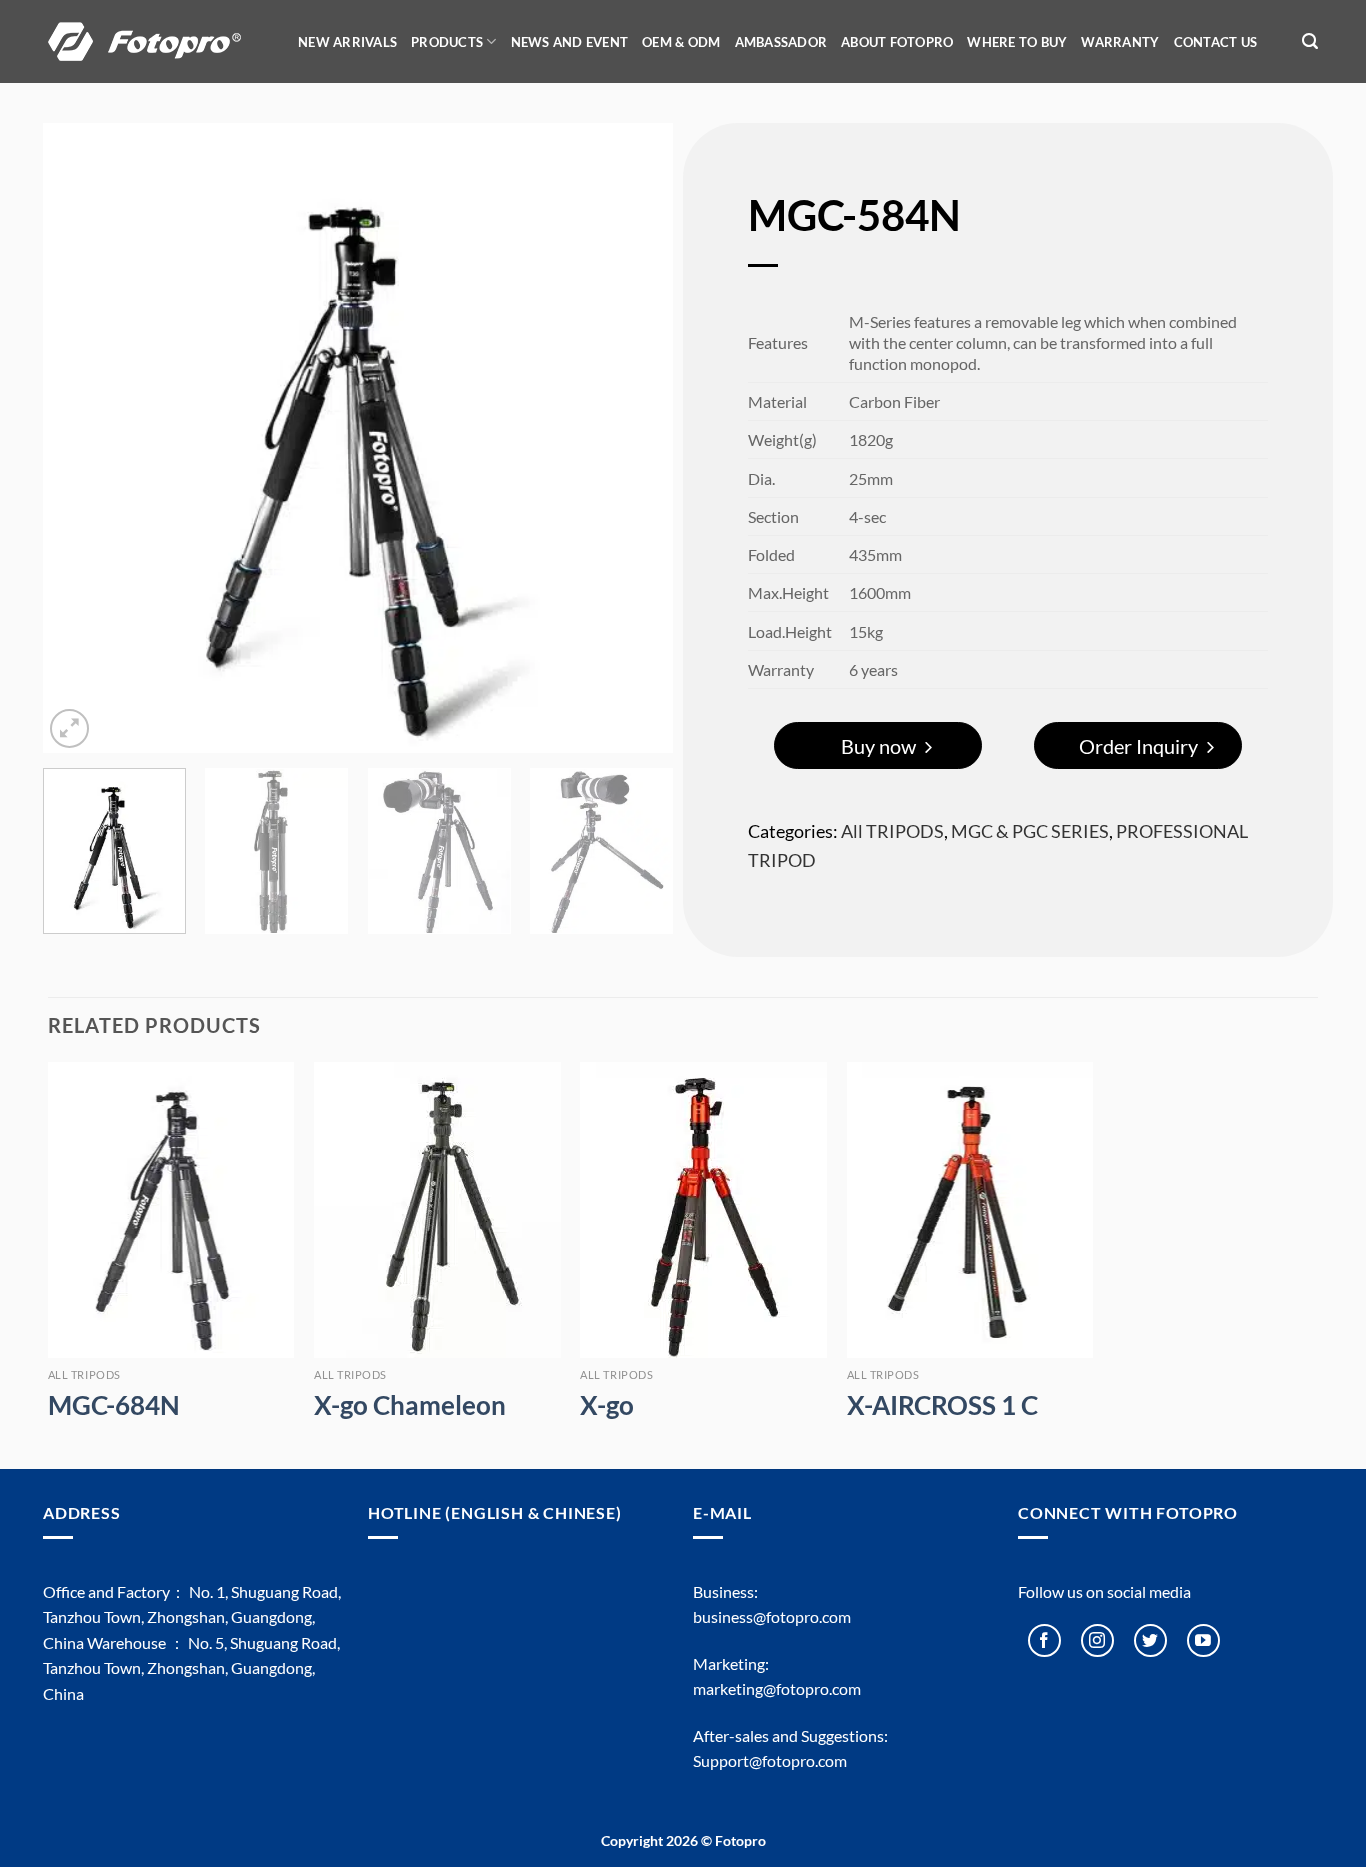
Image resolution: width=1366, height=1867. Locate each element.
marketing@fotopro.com (777, 1688)
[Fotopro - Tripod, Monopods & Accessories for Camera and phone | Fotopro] (158, 41)
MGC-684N (114, 1405)
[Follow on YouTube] (1203, 1640)
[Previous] (81, 438)
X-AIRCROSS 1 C (942, 1405)
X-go (607, 1405)
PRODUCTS (447, 42)
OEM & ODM (681, 42)
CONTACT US (1216, 42)
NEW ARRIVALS (347, 42)
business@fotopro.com (772, 1616)
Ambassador (781, 42)
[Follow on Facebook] (1044, 1640)
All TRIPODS (892, 831)
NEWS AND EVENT (570, 42)
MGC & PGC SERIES (1030, 831)
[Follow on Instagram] (1097, 1640)
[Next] (635, 438)
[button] (1310, 41)
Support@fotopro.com (770, 1760)
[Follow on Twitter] (1150, 1640)
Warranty (1120, 42)
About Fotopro (897, 42)
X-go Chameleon (410, 1405)
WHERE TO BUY (1017, 42)
